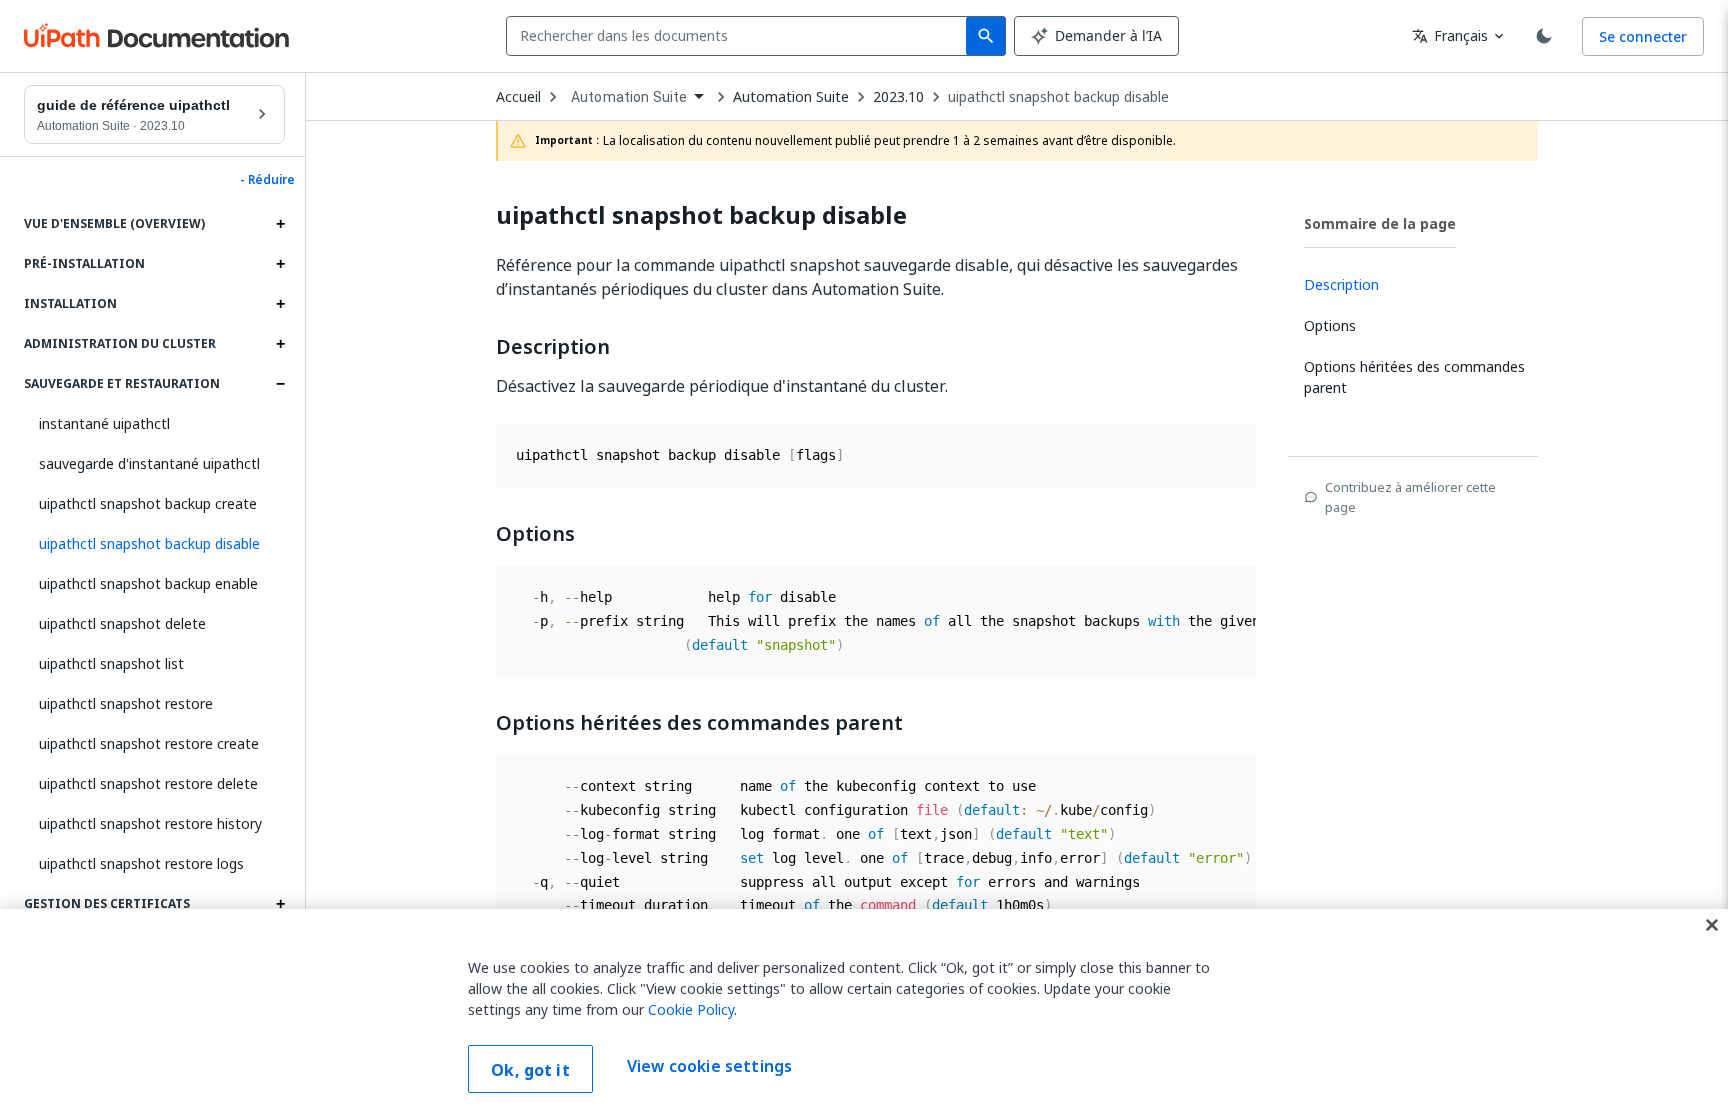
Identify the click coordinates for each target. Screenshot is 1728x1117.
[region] (864, 1013)
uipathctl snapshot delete (122, 623)
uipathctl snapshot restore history (150, 823)
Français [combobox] (1450, 35)
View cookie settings (709, 1067)
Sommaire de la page (1380, 223)
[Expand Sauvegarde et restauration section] (280, 384)
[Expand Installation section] (280, 304)
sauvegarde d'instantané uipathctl (149, 463)
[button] (154, 544)
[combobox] (740, 36)
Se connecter (1643, 36)
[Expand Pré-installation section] (280, 264)
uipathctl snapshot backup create (148, 503)
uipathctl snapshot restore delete (148, 783)
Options (535, 534)
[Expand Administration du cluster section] (280, 344)
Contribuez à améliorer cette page (1410, 497)
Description (553, 347)
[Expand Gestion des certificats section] (280, 904)
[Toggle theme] (1544, 36)
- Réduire (267, 180)
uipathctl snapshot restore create (149, 743)
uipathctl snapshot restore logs (141, 863)
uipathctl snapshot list (111, 663)
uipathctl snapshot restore (126, 703)
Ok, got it (530, 1070)
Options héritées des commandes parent (699, 723)
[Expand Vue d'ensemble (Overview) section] (280, 224)
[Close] (1712, 925)
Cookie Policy (691, 1009)
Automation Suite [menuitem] (629, 97)
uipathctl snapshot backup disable (1058, 97)
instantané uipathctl (104, 423)
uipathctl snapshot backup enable (148, 583)
